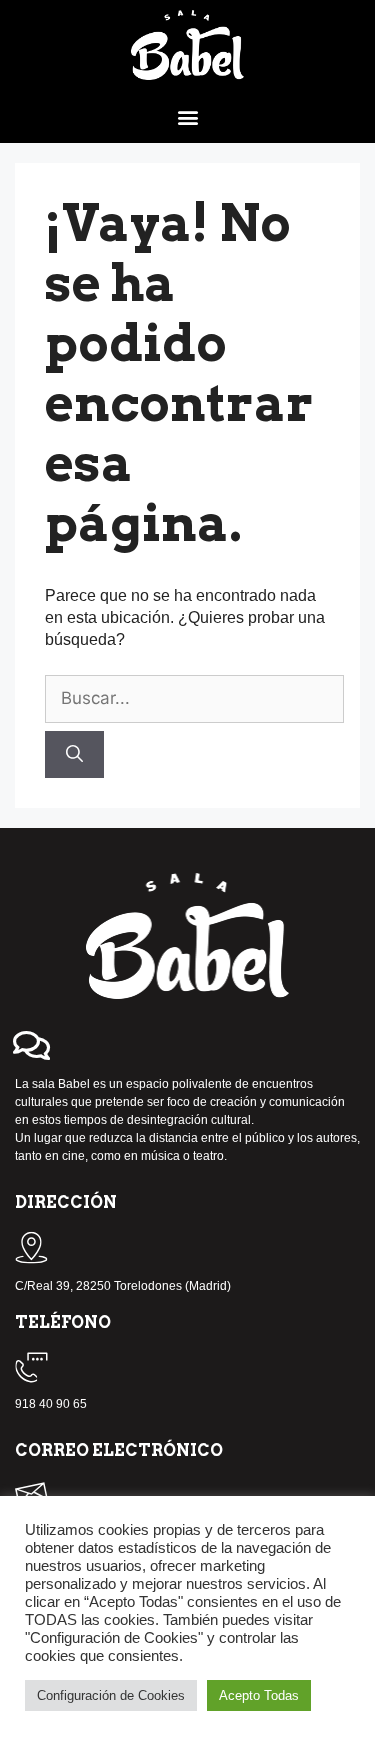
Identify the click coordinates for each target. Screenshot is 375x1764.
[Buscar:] (194, 699)
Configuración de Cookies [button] (111, 1695)
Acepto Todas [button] (259, 1695)
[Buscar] (74, 755)
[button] (187, 116)
